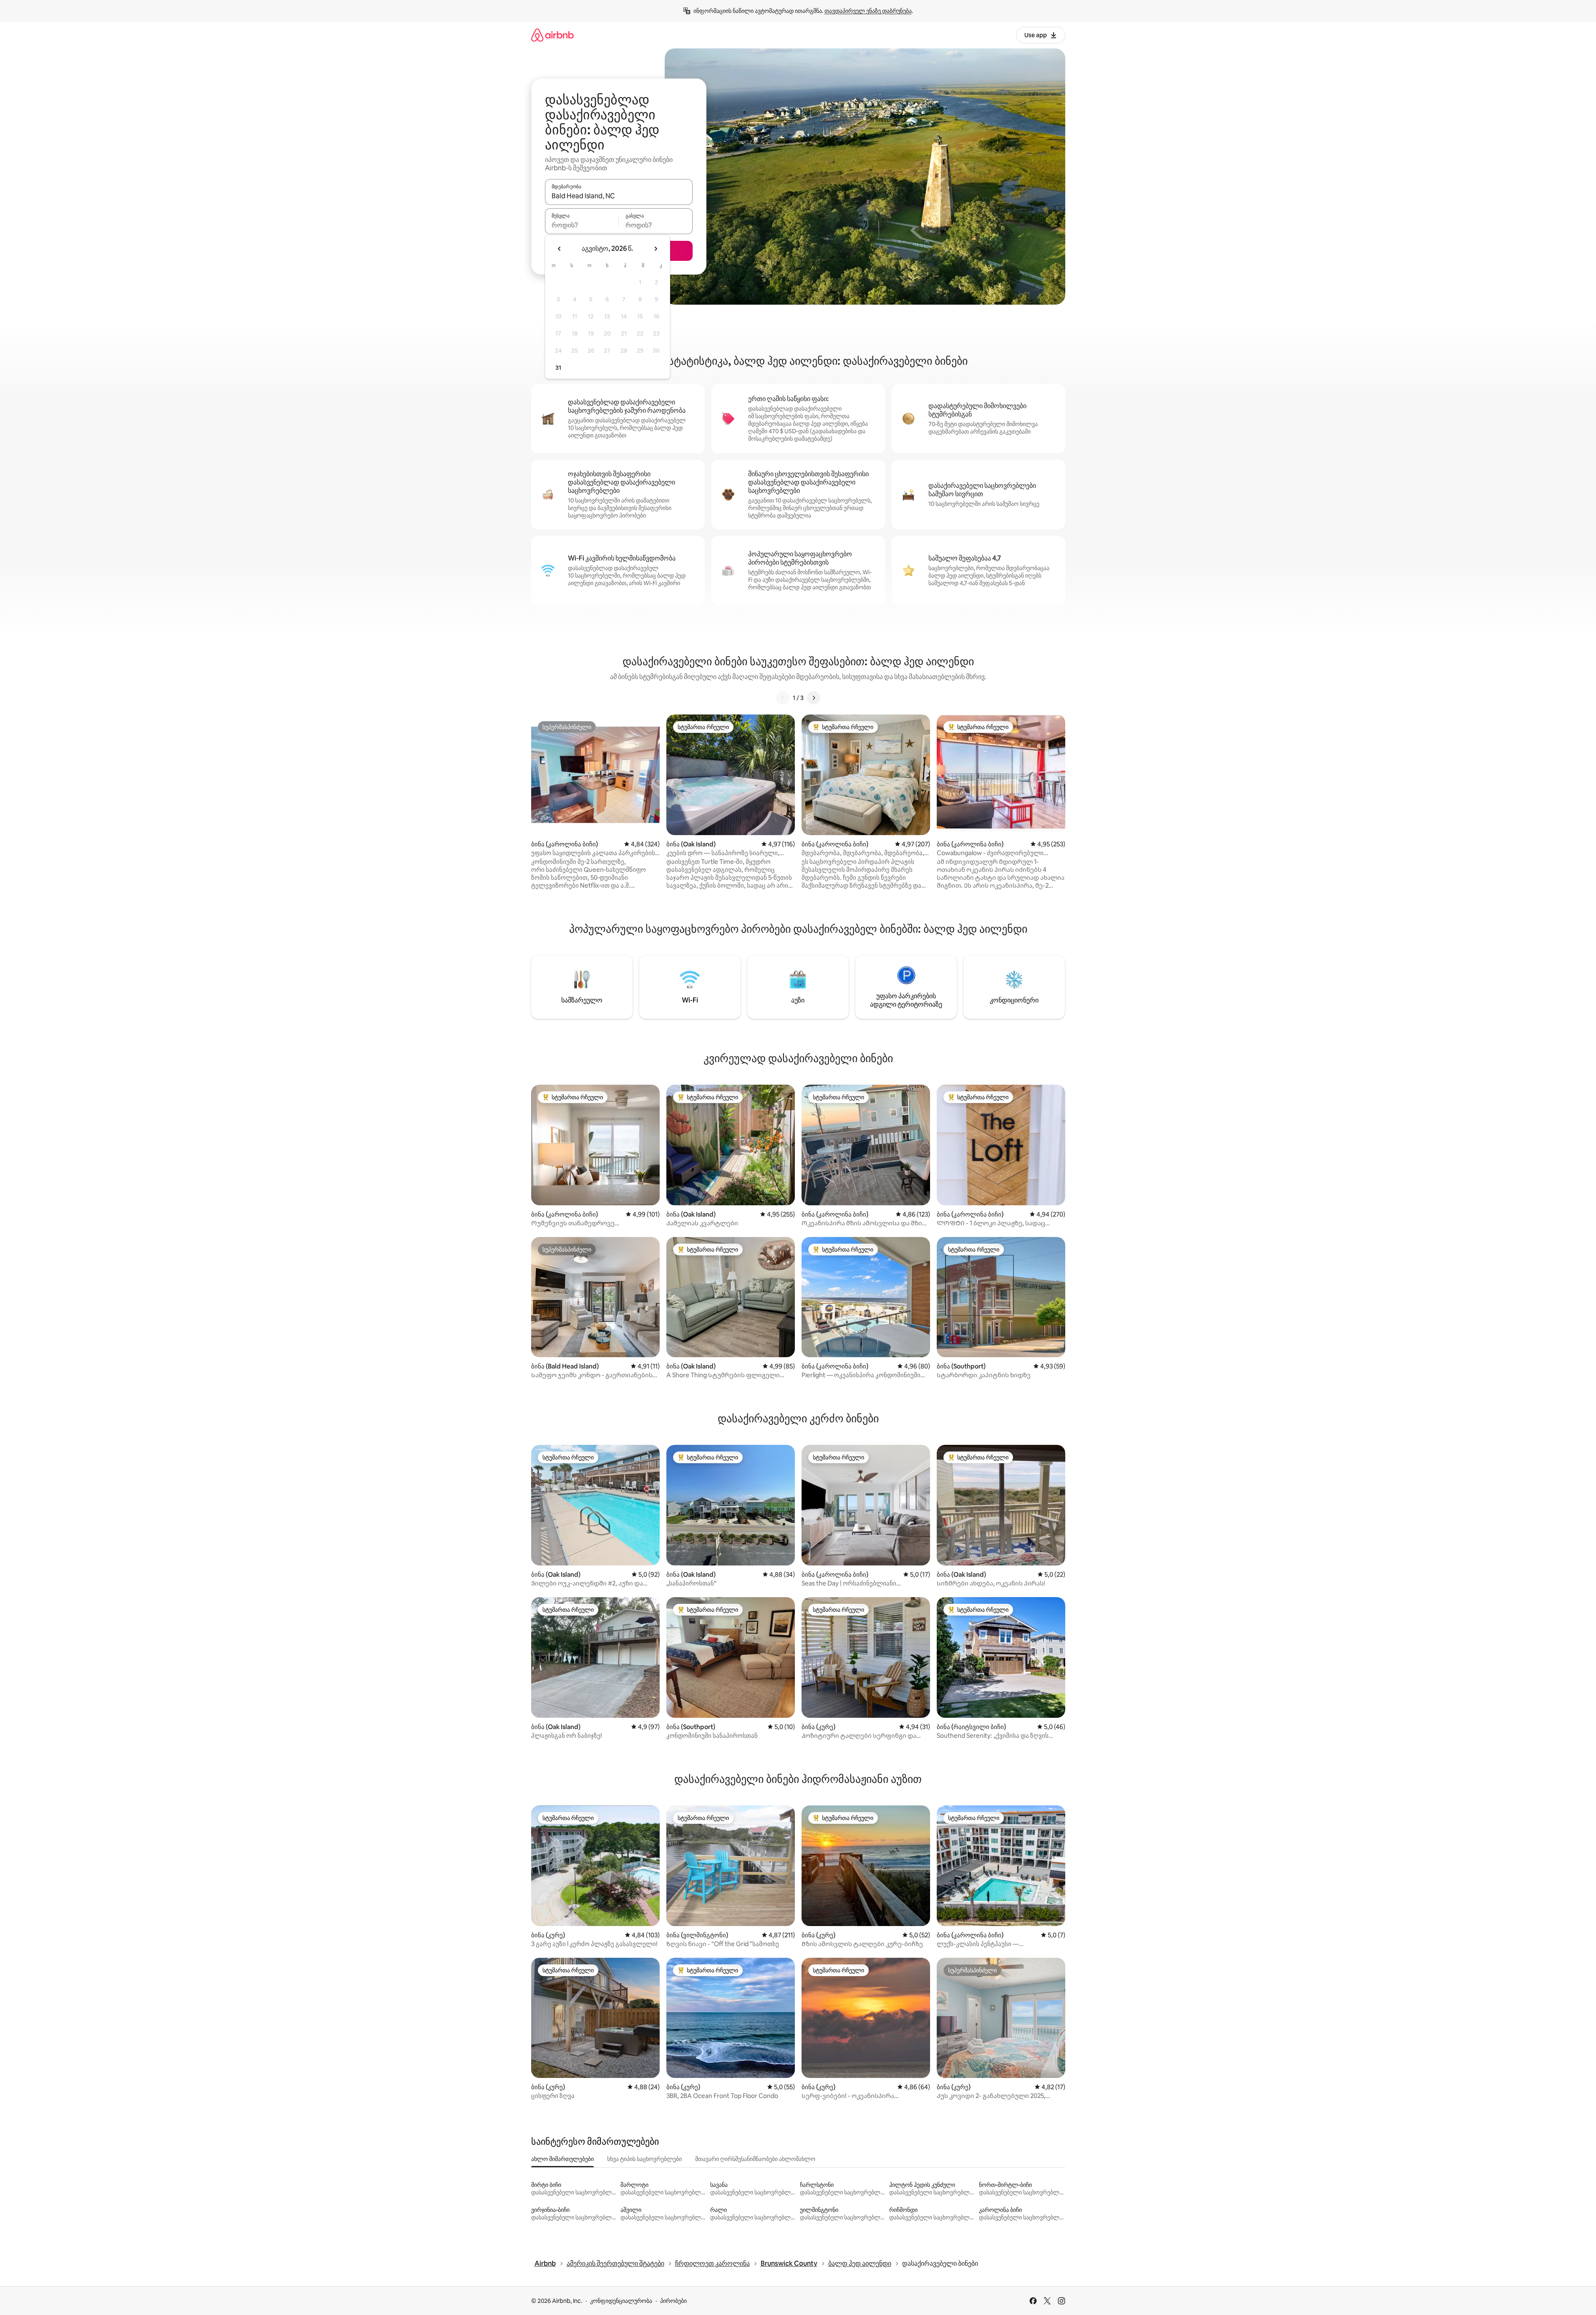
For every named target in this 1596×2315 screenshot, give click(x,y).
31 (558, 368)
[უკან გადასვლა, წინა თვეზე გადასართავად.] (560, 249)
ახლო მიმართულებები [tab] (562, 2159)
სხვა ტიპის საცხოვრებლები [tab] (644, 2159)
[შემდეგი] (814, 698)
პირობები (673, 2301)
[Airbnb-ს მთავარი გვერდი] (552, 35)
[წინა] (783, 698)
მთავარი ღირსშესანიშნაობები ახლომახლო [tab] (755, 2159)
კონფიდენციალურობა (621, 2301)
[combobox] (619, 196)
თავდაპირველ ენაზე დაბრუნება (868, 11)
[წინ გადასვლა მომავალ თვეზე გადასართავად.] (656, 249)
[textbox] (582, 225)
